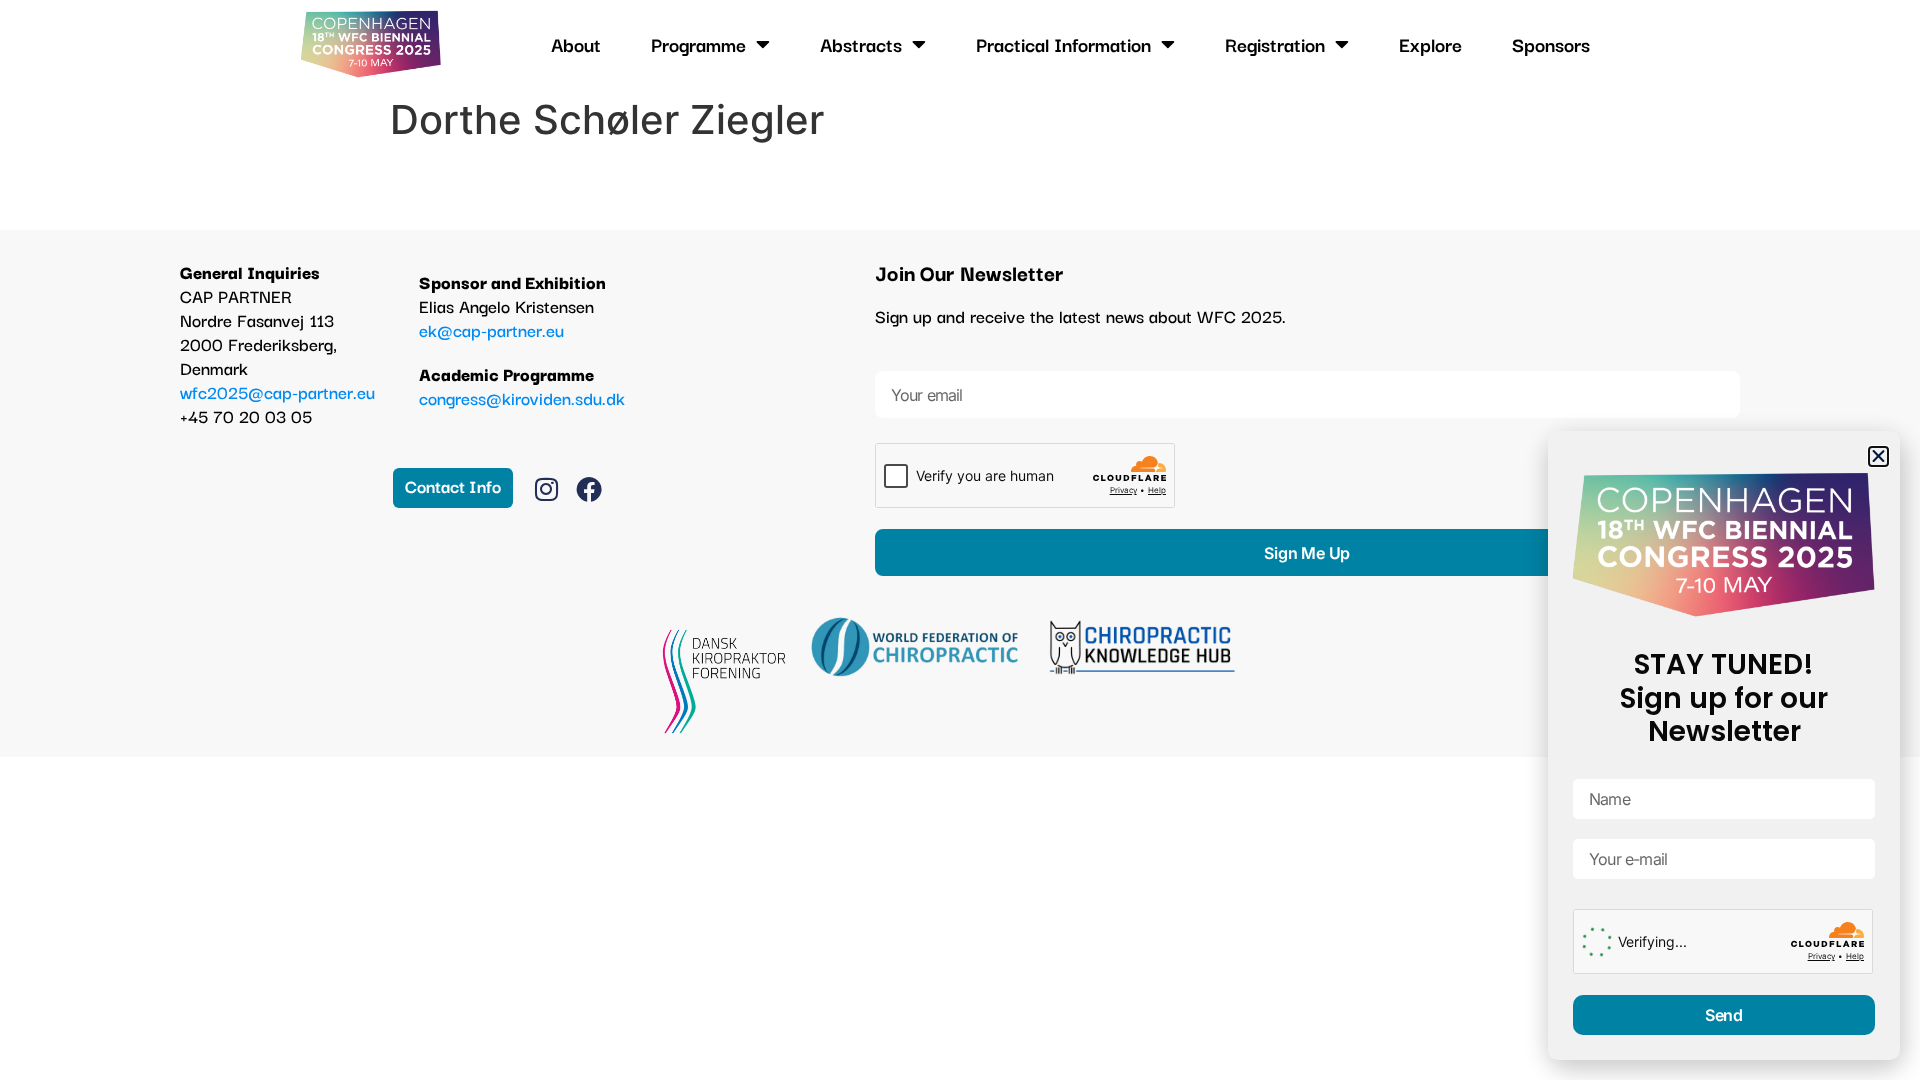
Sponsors (1551, 44)
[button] (1878, 456)
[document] (960, 540)
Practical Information (1063, 44)
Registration (1275, 44)
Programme (698, 44)
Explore (1430, 44)
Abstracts (861, 44)
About (576, 44)
